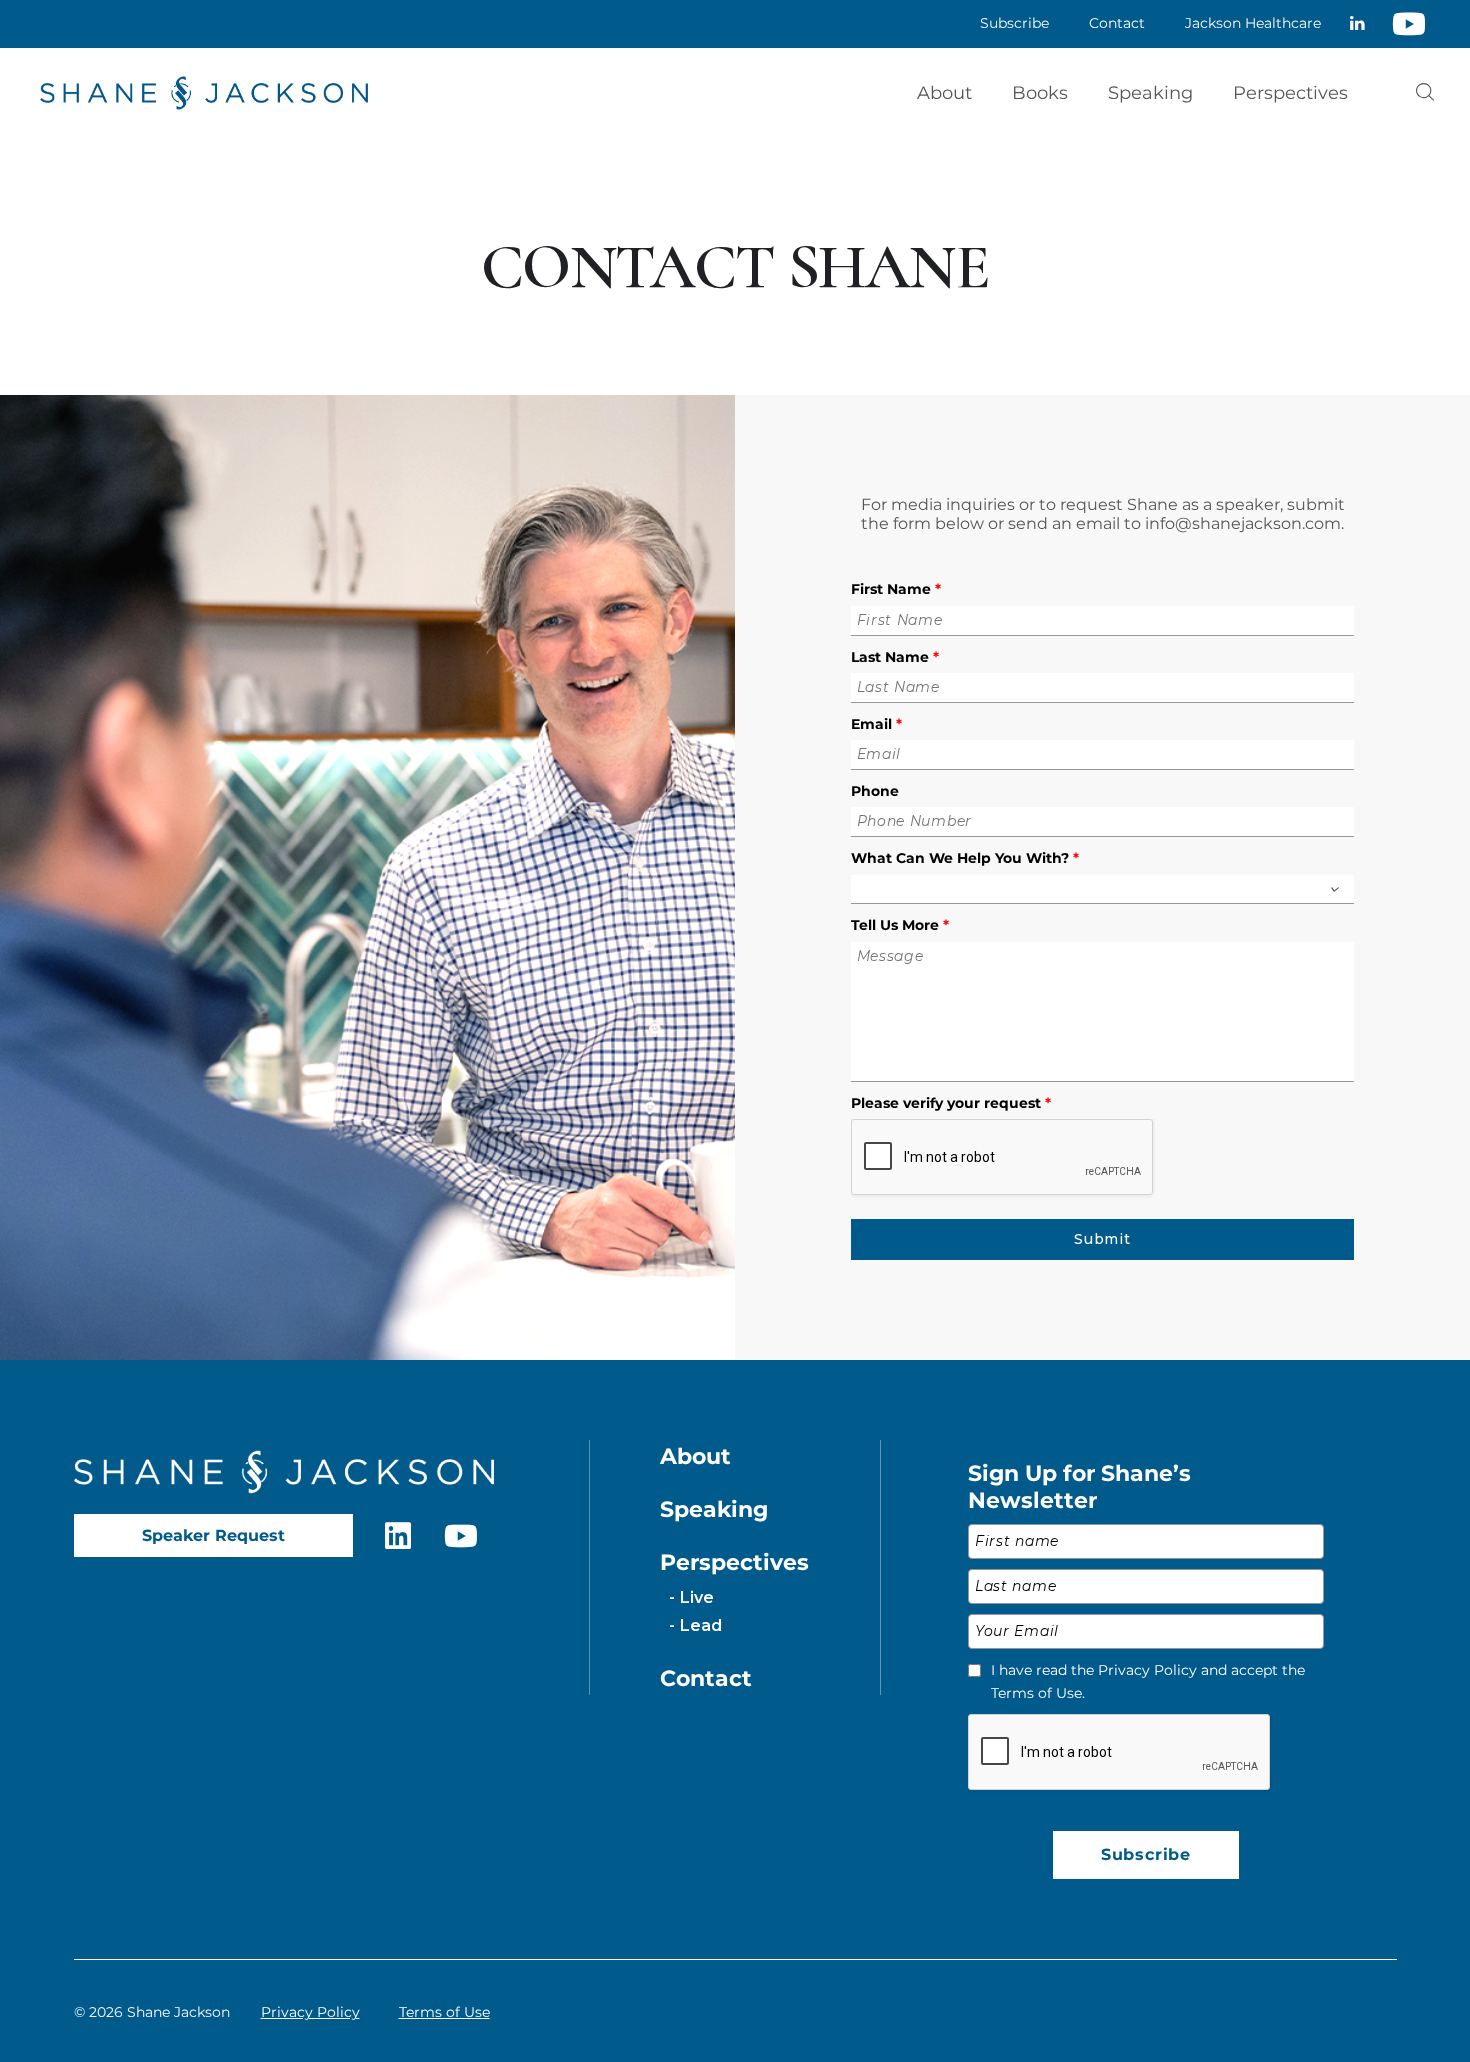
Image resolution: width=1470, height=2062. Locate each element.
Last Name (895, 657)
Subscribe (1146, 1854)
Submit (1102, 1239)
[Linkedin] (1357, 24)
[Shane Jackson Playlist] (1409, 24)
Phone (875, 791)
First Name (896, 589)
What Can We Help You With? (965, 858)
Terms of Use (444, 2012)
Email (876, 724)
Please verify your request (951, 1103)
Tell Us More (900, 925)
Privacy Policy (310, 2012)
